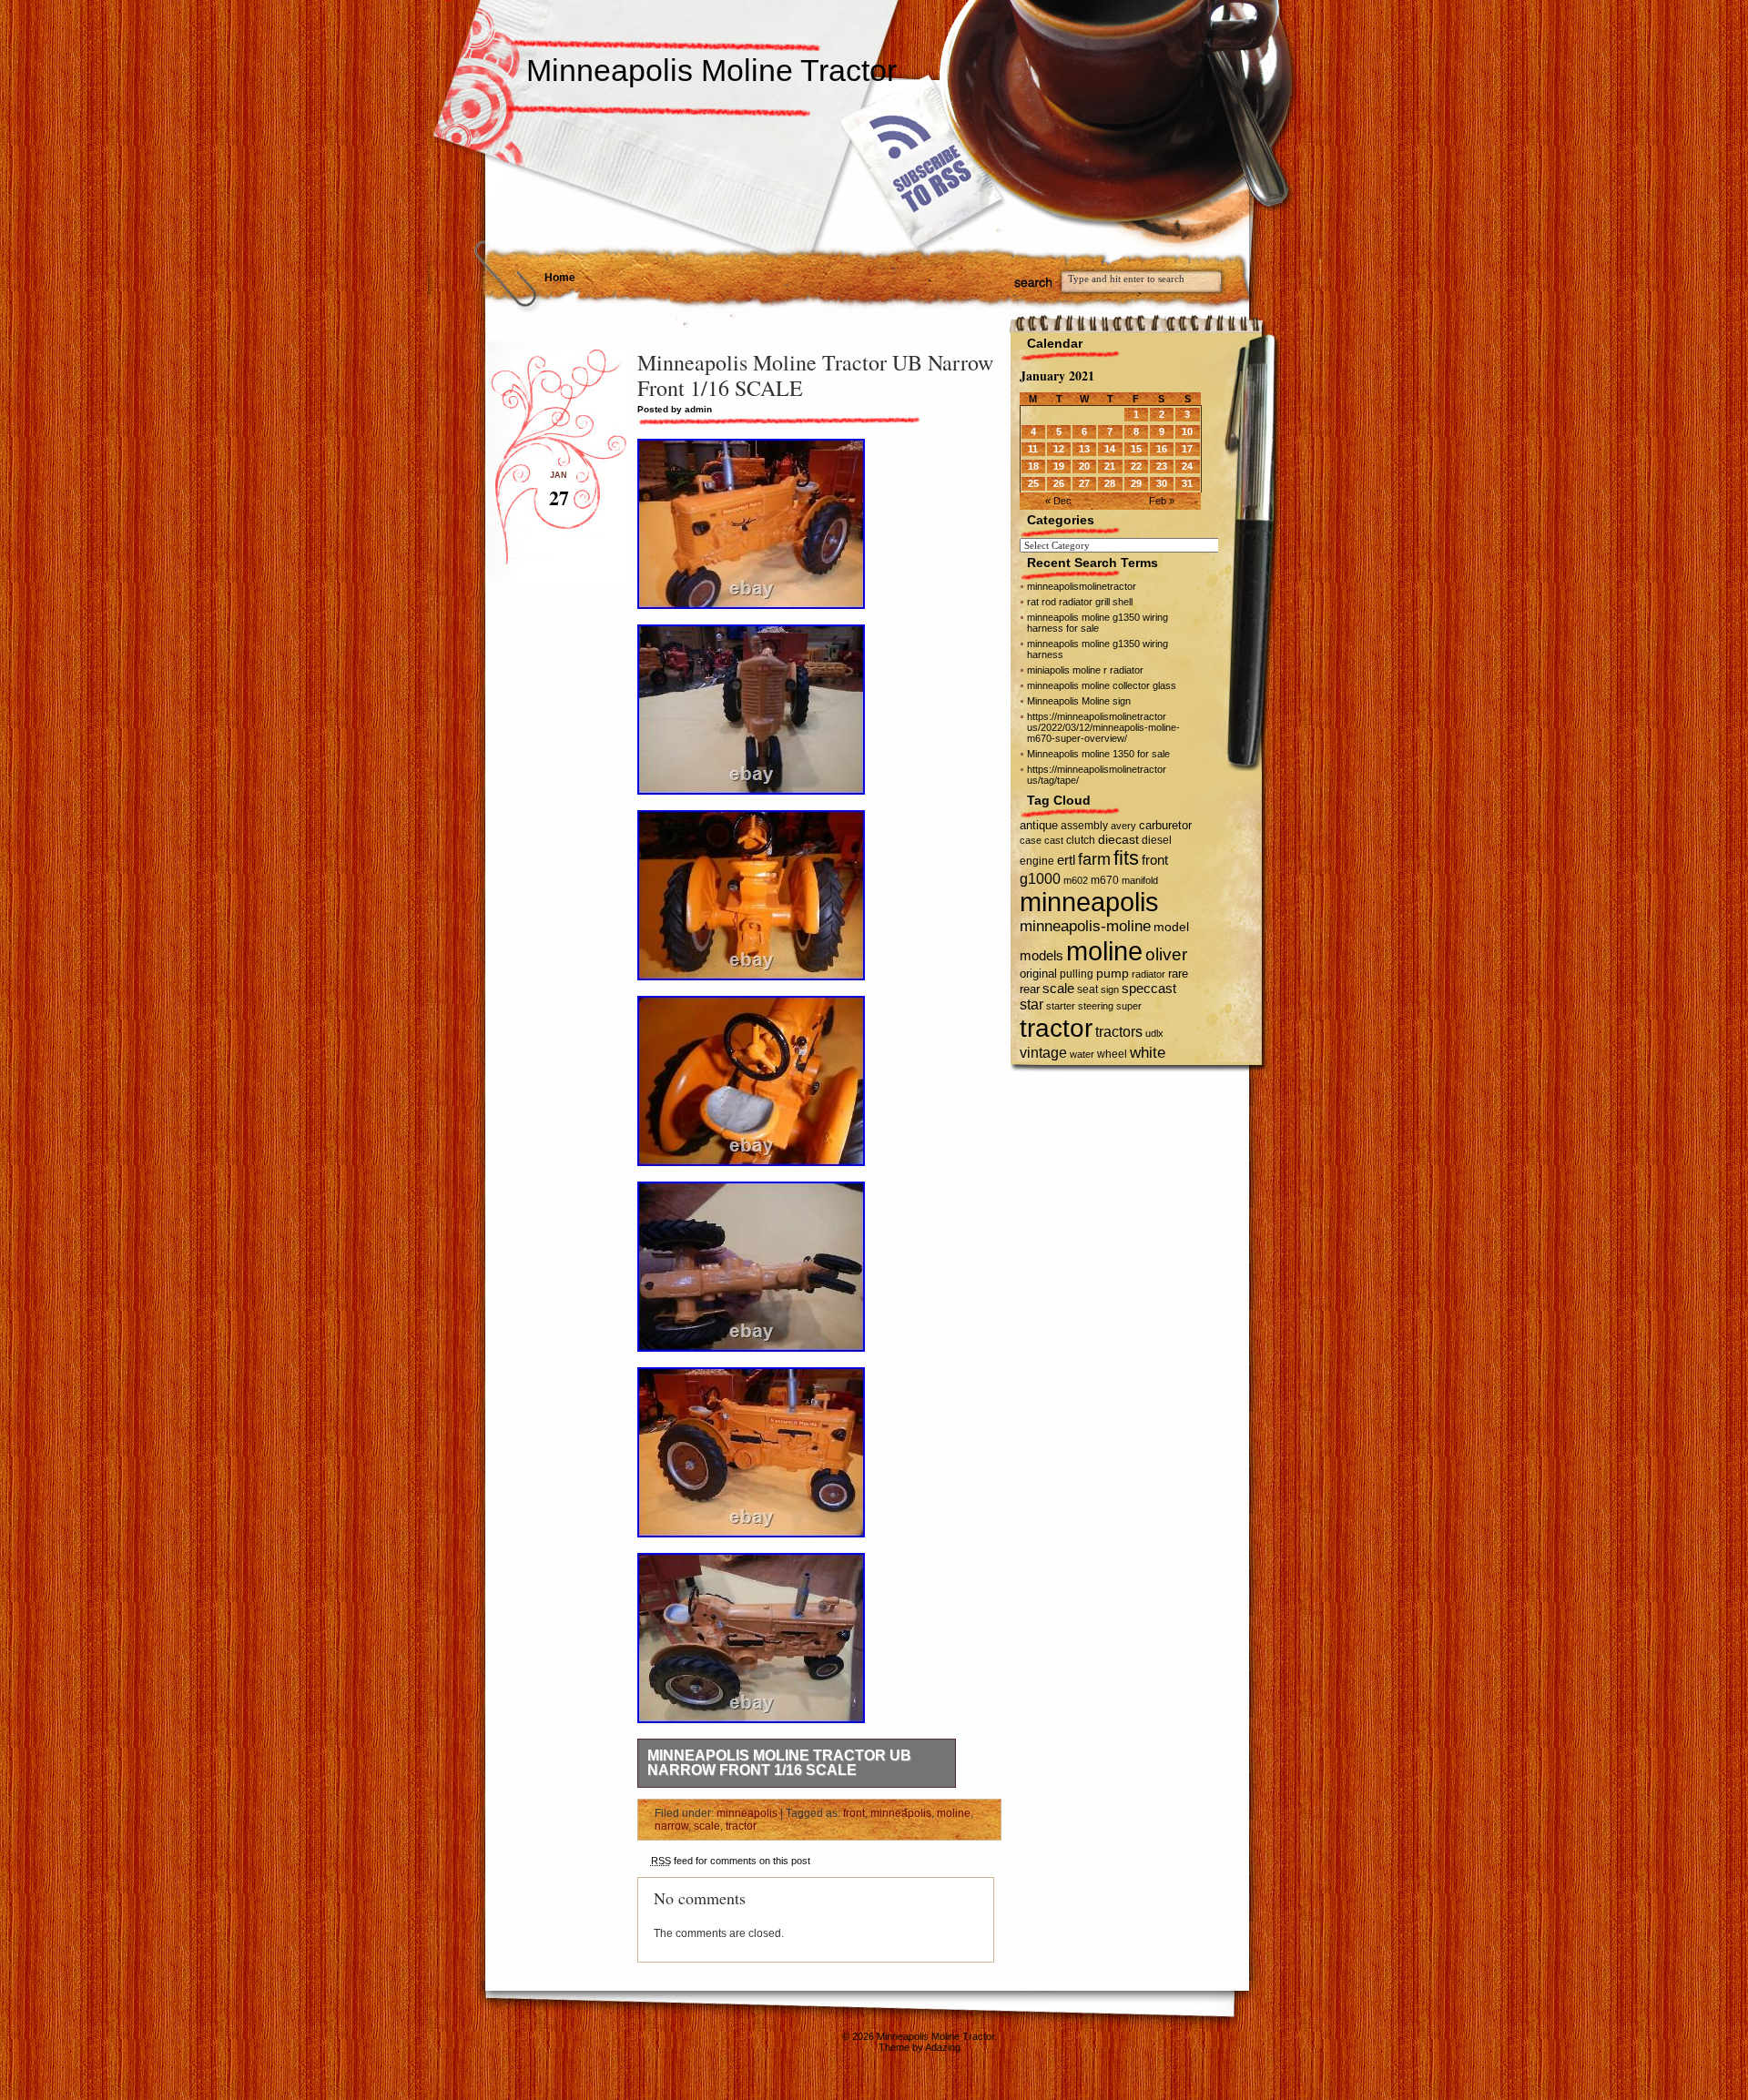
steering (1096, 1006)
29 (1136, 483)
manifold (1140, 880)
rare (1178, 974)
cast (1054, 840)
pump (1113, 974)
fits (1126, 858)
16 (1162, 449)
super (1129, 1006)
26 (1059, 483)
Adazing (943, 2047)
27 (1084, 483)
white (1148, 1052)
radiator (1148, 974)
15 (1136, 449)
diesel (1157, 840)
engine (1037, 861)
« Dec (1058, 501)
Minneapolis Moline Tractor (711, 70)
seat (1087, 989)
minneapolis (747, 1813)
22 (1136, 466)
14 (1110, 449)
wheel (1112, 1054)
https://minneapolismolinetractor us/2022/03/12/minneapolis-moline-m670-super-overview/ (1103, 727)
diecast (1118, 839)
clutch (1081, 840)
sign (1110, 989)
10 (1187, 431)
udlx (1154, 1033)
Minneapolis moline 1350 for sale (1098, 754)
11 (1033, 449)
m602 (1076, 880)
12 (1059, 449)
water (1082, 1054)
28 (1110, 483)
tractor (741, 1826)
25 (1033, 483)
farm (1094, 859)
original (1038, 974)
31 (1187, 483)
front (854, 1813)
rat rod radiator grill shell (1080, 602)
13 (1084, 449)
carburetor (1165, 825)
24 (1187, 466)
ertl (1066, 860)
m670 (1105, 880)
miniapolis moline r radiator (1085, 670)
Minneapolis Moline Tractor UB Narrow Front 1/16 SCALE (779, 1763)
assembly (1084, 826)
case (1031, 840)
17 (1187, 449)
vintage (1043, 1052)
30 (1162, 483)
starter (1061, 1006)
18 (1033, 466)
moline (954, 1813)
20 (1084, 466)
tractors (1119, 1032)
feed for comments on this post (731, 1861)
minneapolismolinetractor (1082, 586)
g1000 (1040, 878)
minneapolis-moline (1085, 926)
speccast (1149, 988)
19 (1059, 466)
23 (1162, 466)
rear (1030, 989)
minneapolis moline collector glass (1102, 685)
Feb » (1162, 501)
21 (1110, 466)
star (1032, 1004)
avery (1123, 826)
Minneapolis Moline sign (1079, 701)
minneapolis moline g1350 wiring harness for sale (1098, 623)
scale (707, 1826)
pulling (1077, 974)
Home (560, 278)
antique (1039, 825)
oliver (1166, 954)
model (1171, 927)
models (1042, 955)
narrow (671, 1826)
